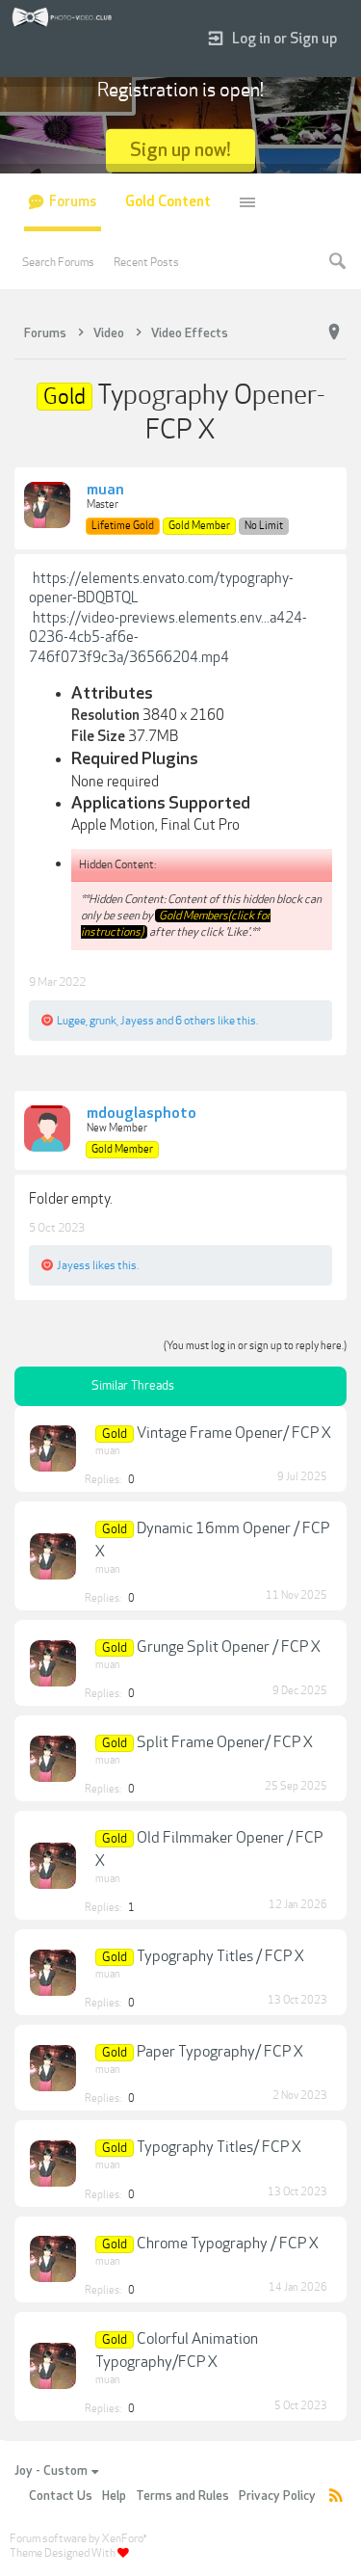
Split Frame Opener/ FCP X (225, 1742)
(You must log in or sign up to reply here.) (255, 1346)
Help (114, 2496)
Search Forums (58, 262)
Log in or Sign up (284, 39)
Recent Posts (146, 262)
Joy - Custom (51, 2471)
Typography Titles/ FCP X (219, 2147)
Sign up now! (180, 150)
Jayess (137, 1021)
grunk (103, 1021)
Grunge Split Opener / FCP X (229, 1647)
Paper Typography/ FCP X (220, 2052)
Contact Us (61, 2496)
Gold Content (168, 202)
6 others (195, 1021)
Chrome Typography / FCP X (228, 2244)
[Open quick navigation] (334, 332)
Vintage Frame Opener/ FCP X (234, 1433)
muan (105, 491)
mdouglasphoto (142, 1114)
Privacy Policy (277, 2496)
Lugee (71, 1021)
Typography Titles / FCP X (220, 1956)
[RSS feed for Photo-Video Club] (336, 2496)
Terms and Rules (182, 2496)
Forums (73, 202)
